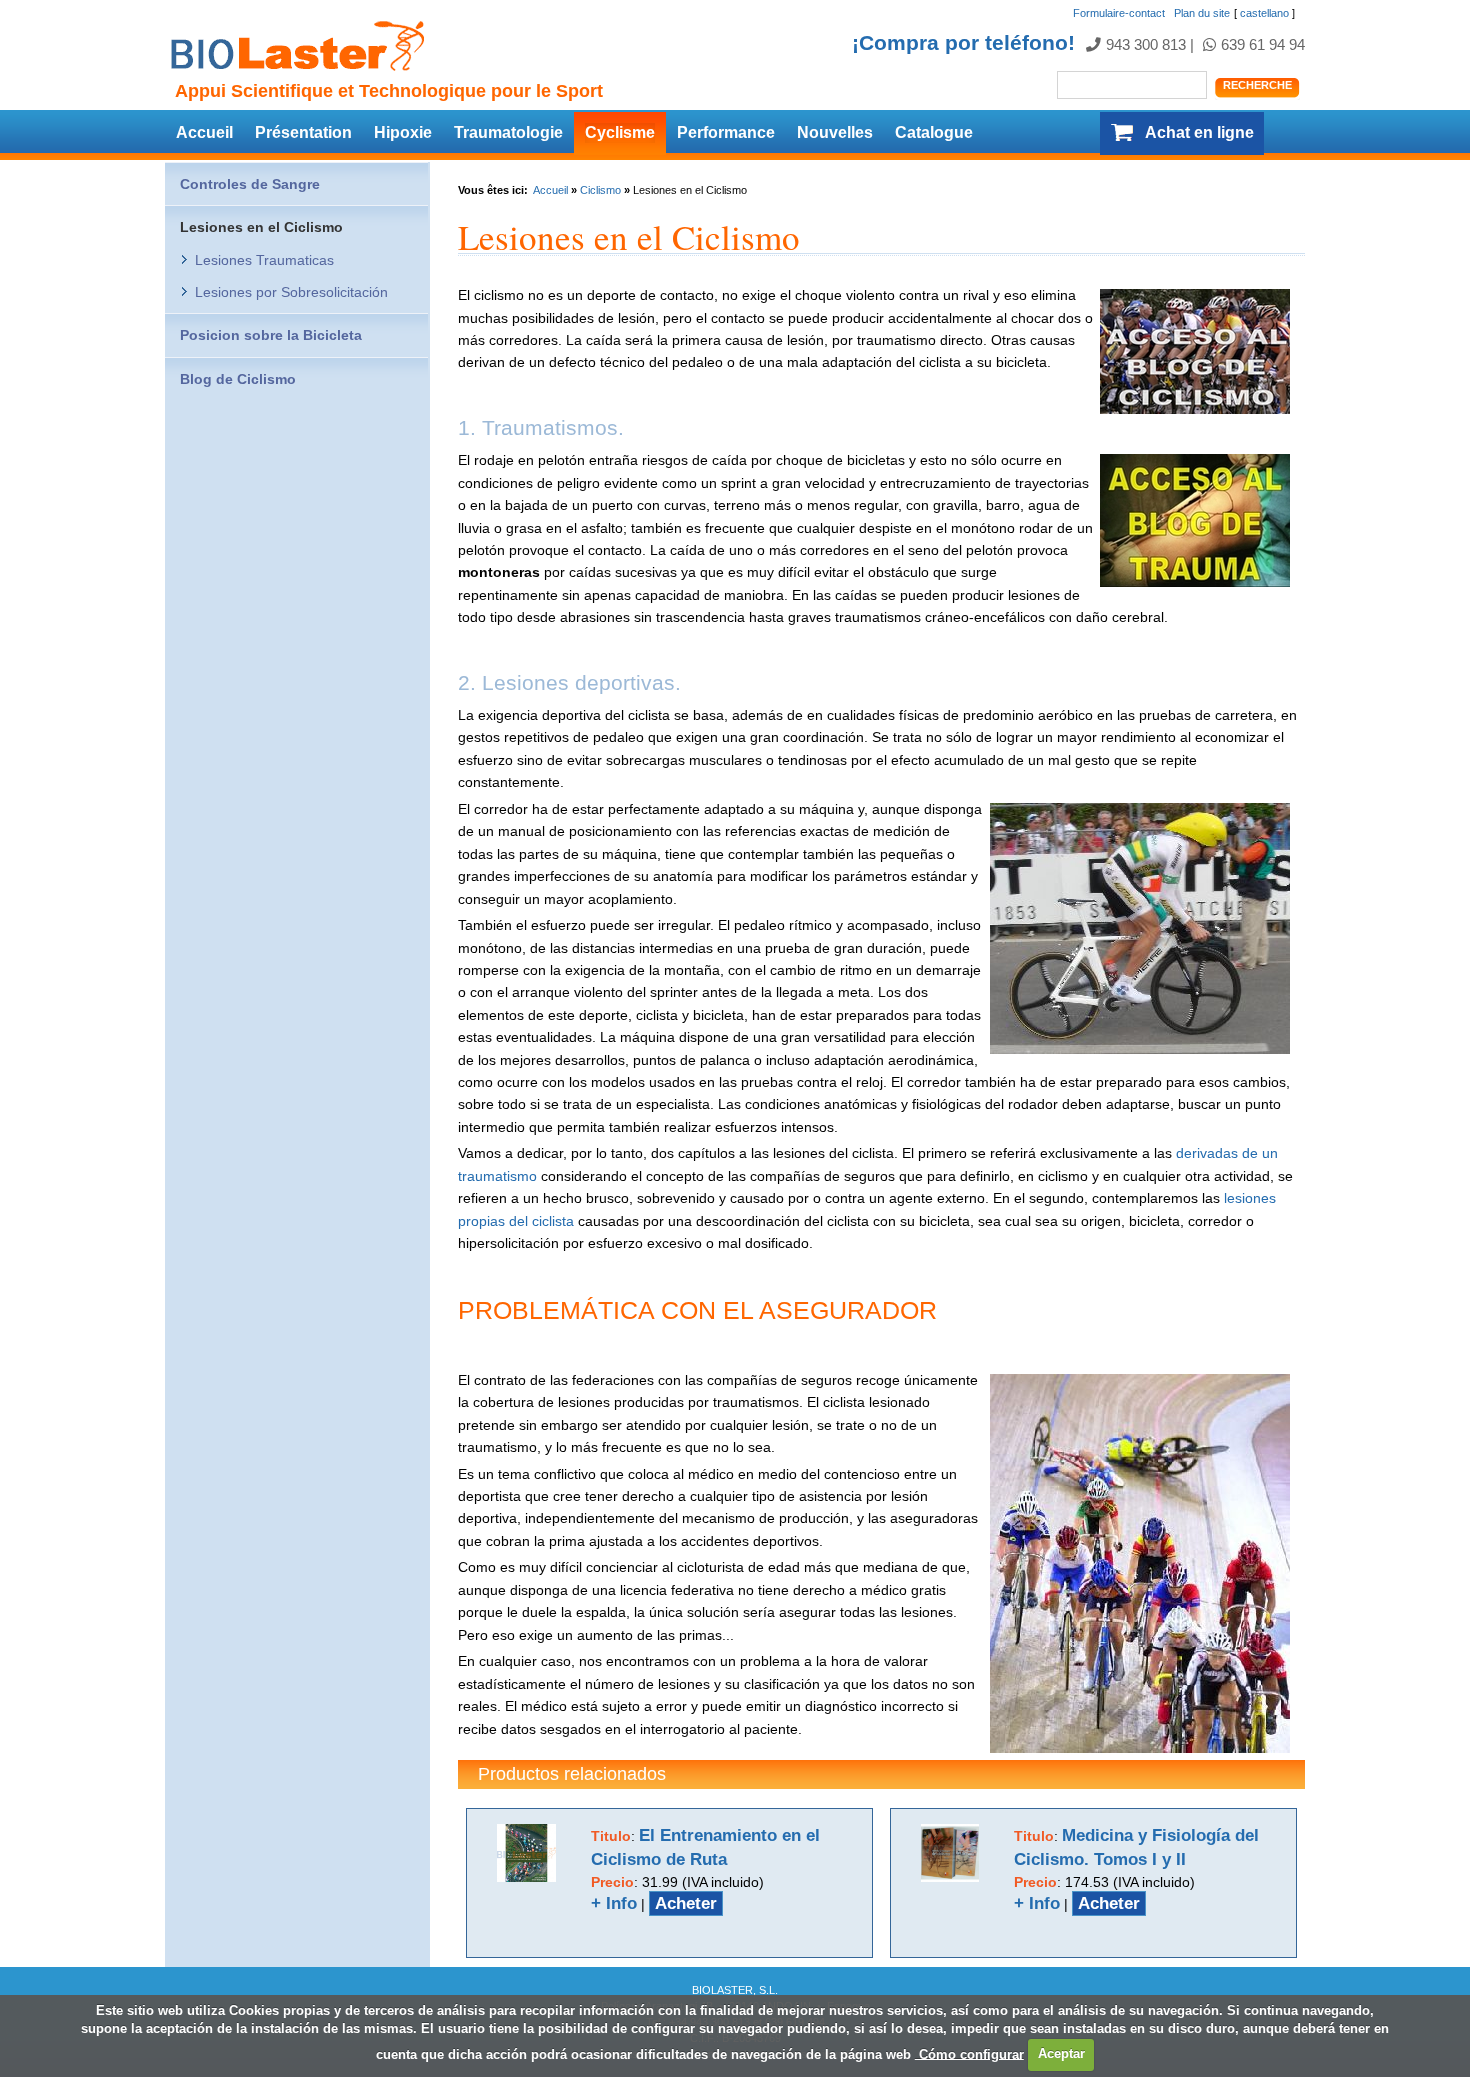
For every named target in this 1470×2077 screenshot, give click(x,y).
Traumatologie (508, 132)
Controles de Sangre (250, 184)
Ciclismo (600, 190)
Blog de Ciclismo (238, 379)
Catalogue (934, 132)
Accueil (204, 132)
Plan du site (1202, 13)
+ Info (614, 1903)
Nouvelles (835, 132)
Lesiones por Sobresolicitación (291, 292)
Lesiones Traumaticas (264, 260)
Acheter (686, 1903)
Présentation (303, 132)
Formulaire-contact (1119, 13)
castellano (1264, 13)
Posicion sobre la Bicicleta (271, 335)
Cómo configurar (969, 2053)
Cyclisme (620, 132)
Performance (726, 132)
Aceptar (1061, 2053)
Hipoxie (403, 132)
